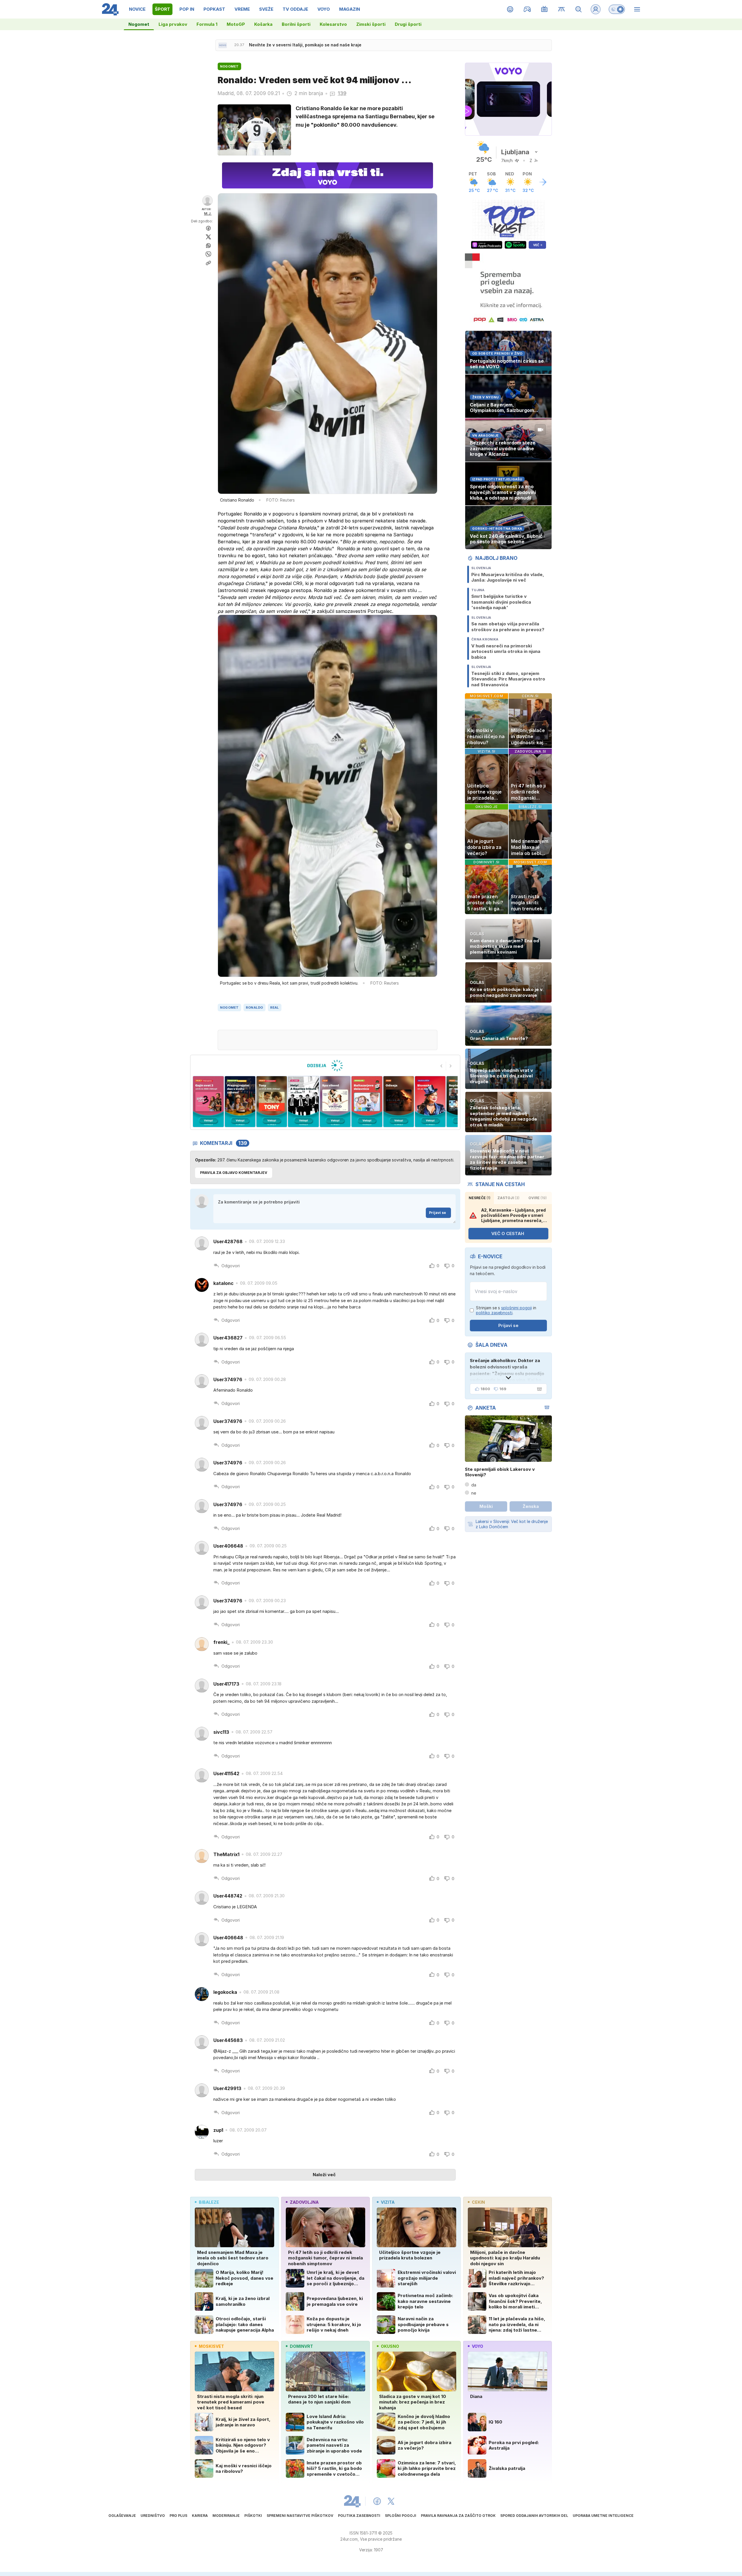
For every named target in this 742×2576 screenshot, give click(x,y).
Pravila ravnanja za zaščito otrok (458, 2516)
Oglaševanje (122, 2516)
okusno (390, 2346)
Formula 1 (207, 24)
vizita (388, 2202)
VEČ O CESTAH (508, 1233)
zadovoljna (304, 2202)
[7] (335, 1102)
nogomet (229, 1007)
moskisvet (211, 2346)
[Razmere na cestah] (562, 9)
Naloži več (324, 2175)
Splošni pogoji (401, 2516)
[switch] (617, 9)
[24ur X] (391, 2501)
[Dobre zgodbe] (510, 9)
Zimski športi (371, 24)
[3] (208, 1102)
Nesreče (480, 1198)
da (474, 1485)
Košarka (263, 24)
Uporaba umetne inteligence (603, 2516)
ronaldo (254, 1007)
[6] (303, 1102)
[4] (240, 1102)
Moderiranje (226, 2516)
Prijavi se (438, 1213)
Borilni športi (296, 24)
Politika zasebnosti (359, 2516)
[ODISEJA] (325, 1065)
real (275, 1007)
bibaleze (209, 2202)
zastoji (508, 1198)
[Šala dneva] (538, 1389)
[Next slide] (451, 1066)
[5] (272, 1102)
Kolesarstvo (333, 24)
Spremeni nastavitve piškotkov (300, 2516)
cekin (478, 2202)
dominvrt (301, 2346)
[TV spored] (544, 9)
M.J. (208, 214)
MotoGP (236, 24)
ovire (538, 1198)
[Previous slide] (441, 1066)
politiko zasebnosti (494, 1313)
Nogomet (139, 24)
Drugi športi (408, 24)
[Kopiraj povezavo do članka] (208, 263)
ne (474, 1493)
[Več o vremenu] (543, 182)
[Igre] (527, 9)
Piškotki (253, 2516)
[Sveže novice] (223, 45)
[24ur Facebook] (377, 2501)
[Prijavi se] (596, 9)
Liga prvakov (173, 24)
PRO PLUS (178, 2516)
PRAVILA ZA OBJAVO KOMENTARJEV (234, 1173)
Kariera (200, 2516)
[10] (430, 1102)
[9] (398, 1102)
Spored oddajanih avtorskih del (534, 2516)
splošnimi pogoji (517, 1308)
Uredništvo (153, 2516)
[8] (367, 1102)
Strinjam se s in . (506, 1310)
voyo (478, 2346)
